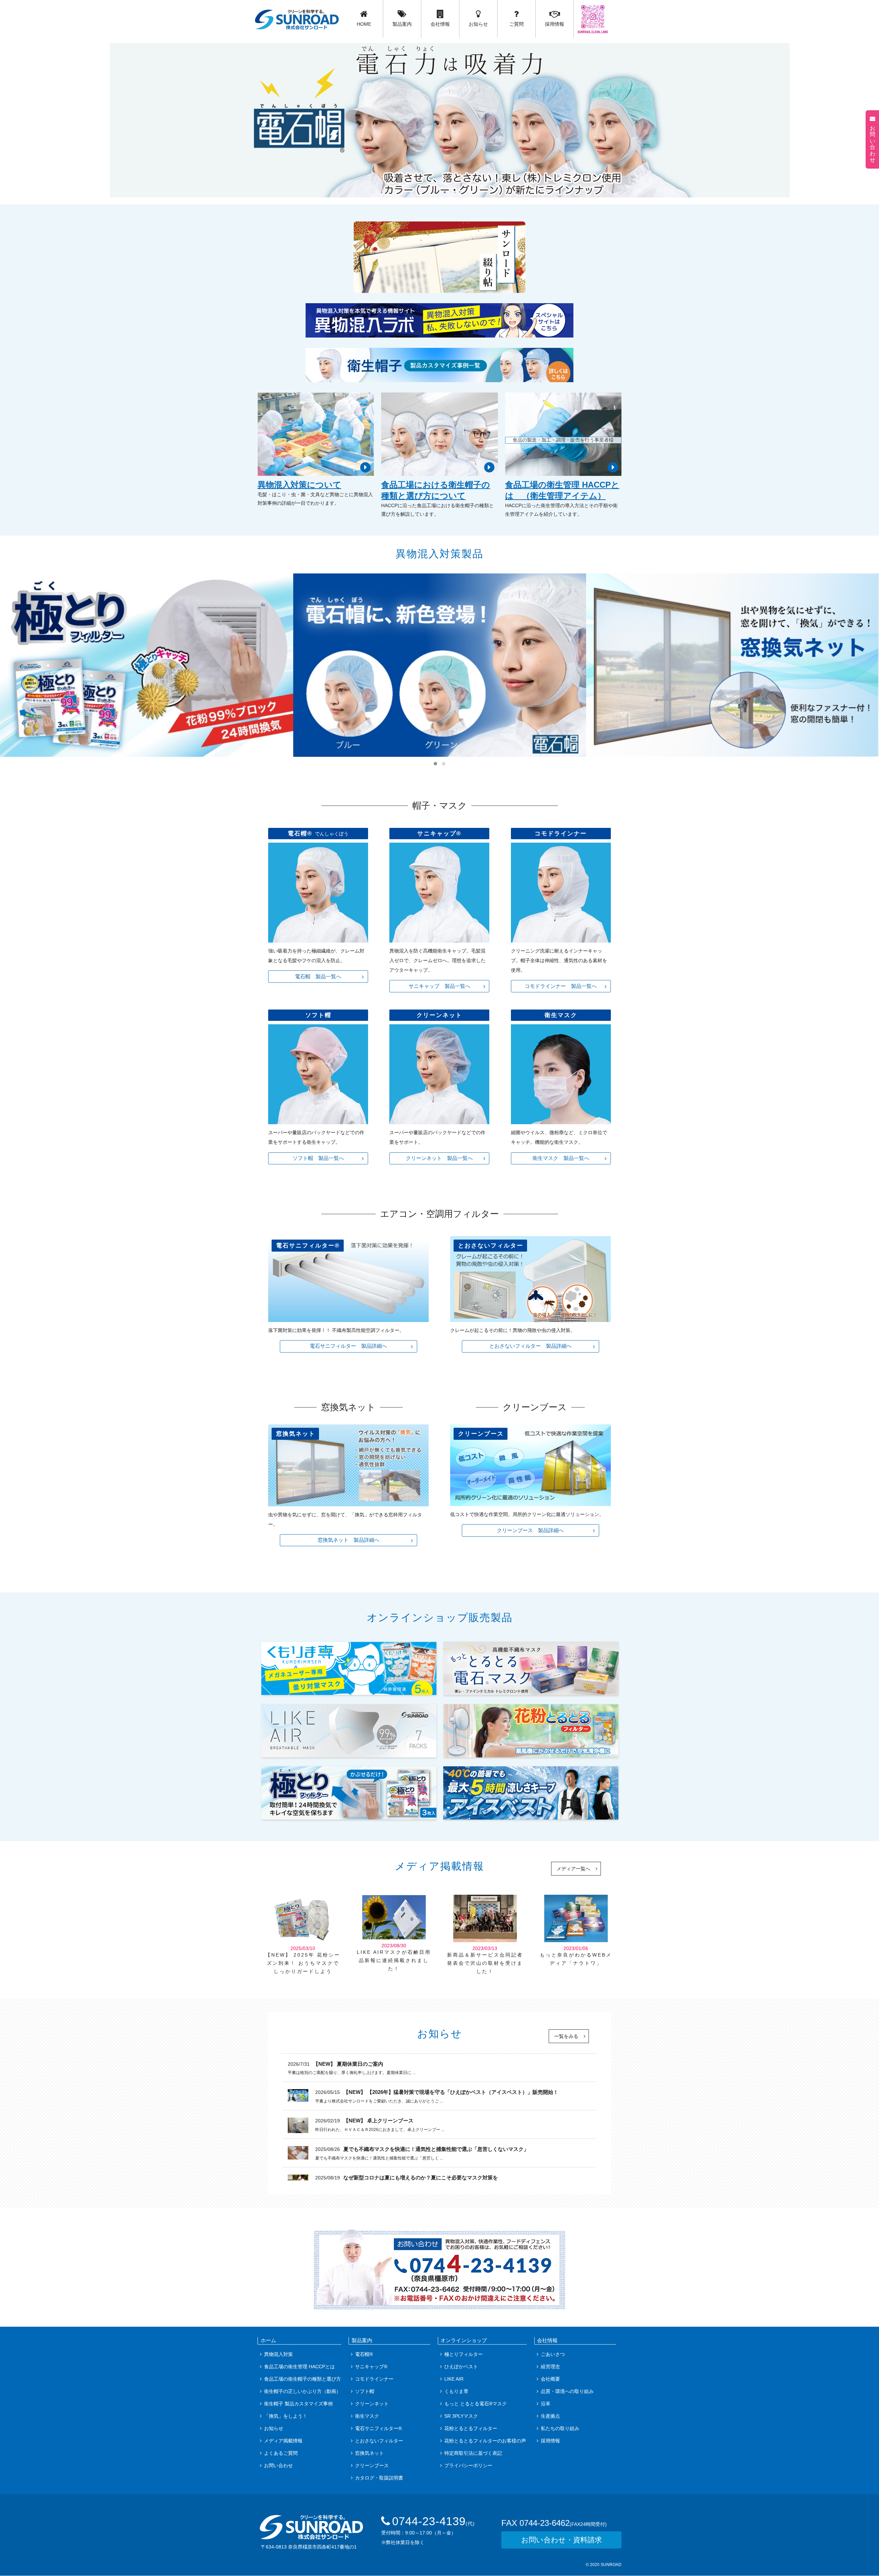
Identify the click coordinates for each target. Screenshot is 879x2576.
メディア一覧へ (573, 1869)
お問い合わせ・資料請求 (562, 2540)
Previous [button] (12, 113)
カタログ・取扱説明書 (379, 2478)
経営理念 (550, 2367)
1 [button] (424, 192)
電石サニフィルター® (378, 2428)
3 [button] (445, 192)
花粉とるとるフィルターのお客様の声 (485, 2441)
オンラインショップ (464, 2340)
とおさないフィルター (379, 2441)
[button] (435, 764)
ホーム (268, 2340)
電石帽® (364, 2354)
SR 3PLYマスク (461, 2416)
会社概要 (550, 2379)
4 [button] (455, 192)
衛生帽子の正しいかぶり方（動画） (302, 2391)
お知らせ (478, 24)
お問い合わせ (278, 2465)
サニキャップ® (371, 2367)
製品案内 (402, 24)
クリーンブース (372, 2465)
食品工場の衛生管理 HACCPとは (299, 2367)
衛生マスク (367, 2416)
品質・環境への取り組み (567, 2391)
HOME (364, 24)
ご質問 (516, 24)
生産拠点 (550, 2416)
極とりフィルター (464, 2354)
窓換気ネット (369, 2453)
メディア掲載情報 (283, 2441)
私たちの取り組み (560, 2428)
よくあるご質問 (281, 2453)
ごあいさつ (553, 2354)
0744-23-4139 (433, 2521)
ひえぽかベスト (461, 2367)
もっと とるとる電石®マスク (476, 2404)
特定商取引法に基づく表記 (473, 2453)
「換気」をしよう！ (286, 2416)
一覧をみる (566, 2036)
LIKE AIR (454, 2379)
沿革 (546, 2404)
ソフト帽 (365, 2391)
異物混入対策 (278, 2354)
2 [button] (434, 192)
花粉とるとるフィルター (471, 2428)
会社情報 (440, 24)
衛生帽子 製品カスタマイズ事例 (298, 2404)
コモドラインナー (374, 2379)
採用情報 (555, 24)
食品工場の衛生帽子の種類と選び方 (302, 2379)
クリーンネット (372, 2404)
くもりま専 (456, 2391)
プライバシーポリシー (468, 2465)
